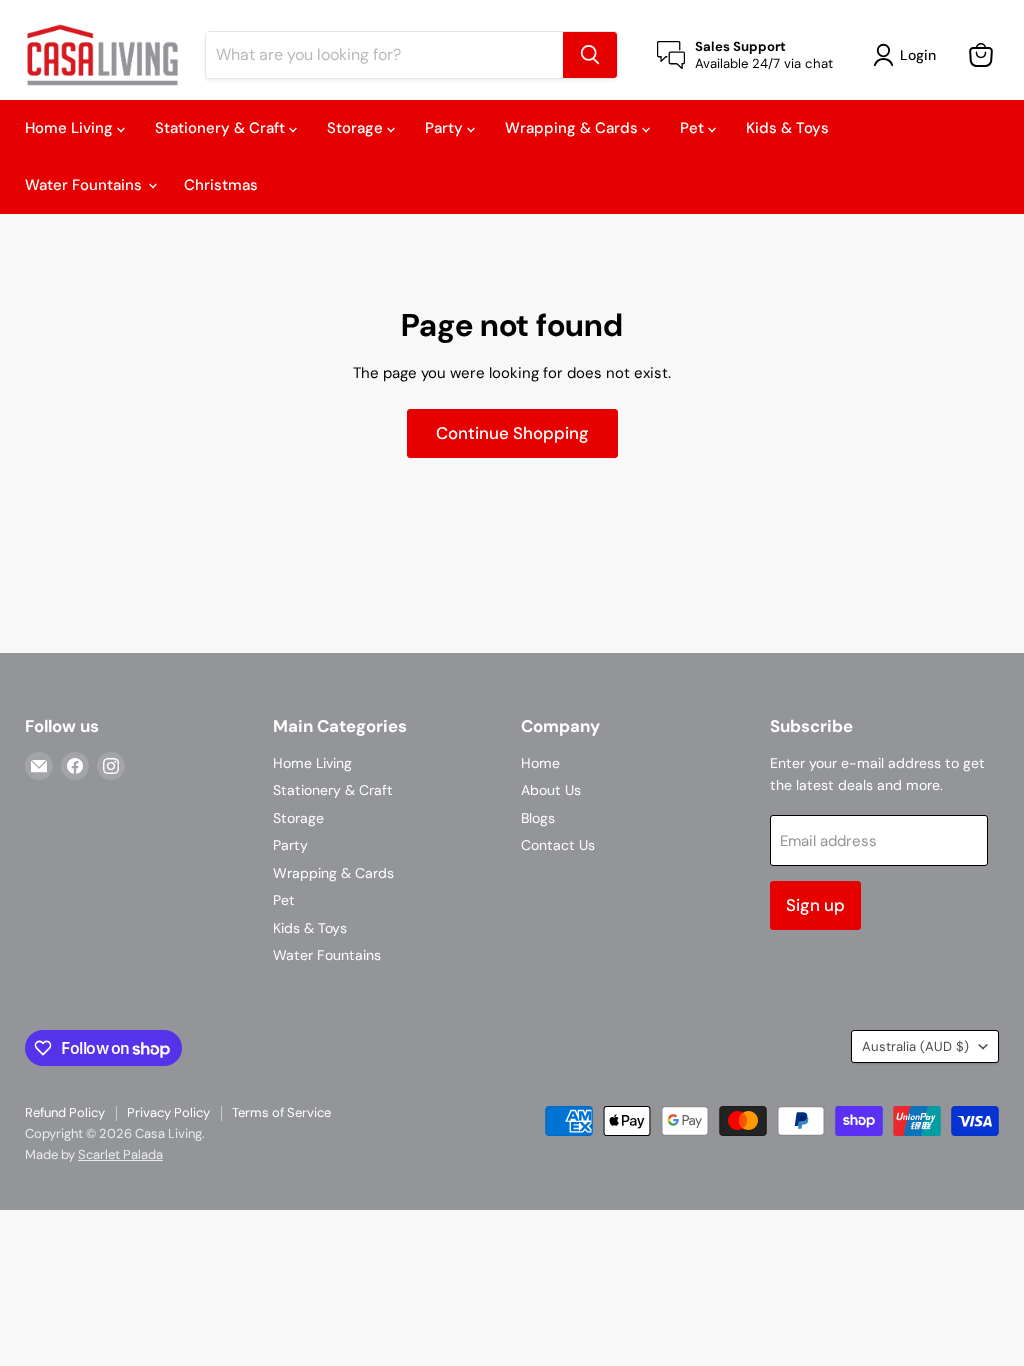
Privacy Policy (168, 1112)
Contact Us (558, 845)
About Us (551, 790)
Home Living (71, 128)
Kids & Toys (787, 128)
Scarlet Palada (120, 1154)
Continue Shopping (512, 433)
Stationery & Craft (222, 128)
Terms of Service (281, 1112)
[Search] (590, 55)
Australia (915, 1046)
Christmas (221, 185)
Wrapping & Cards (573, 128)
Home (540, 763)
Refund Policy (65, 1112)
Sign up (815, 905)
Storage (357, 128)
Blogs (538, 818)
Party (446, 128)
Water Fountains (85, 185)
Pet (694, 128)
